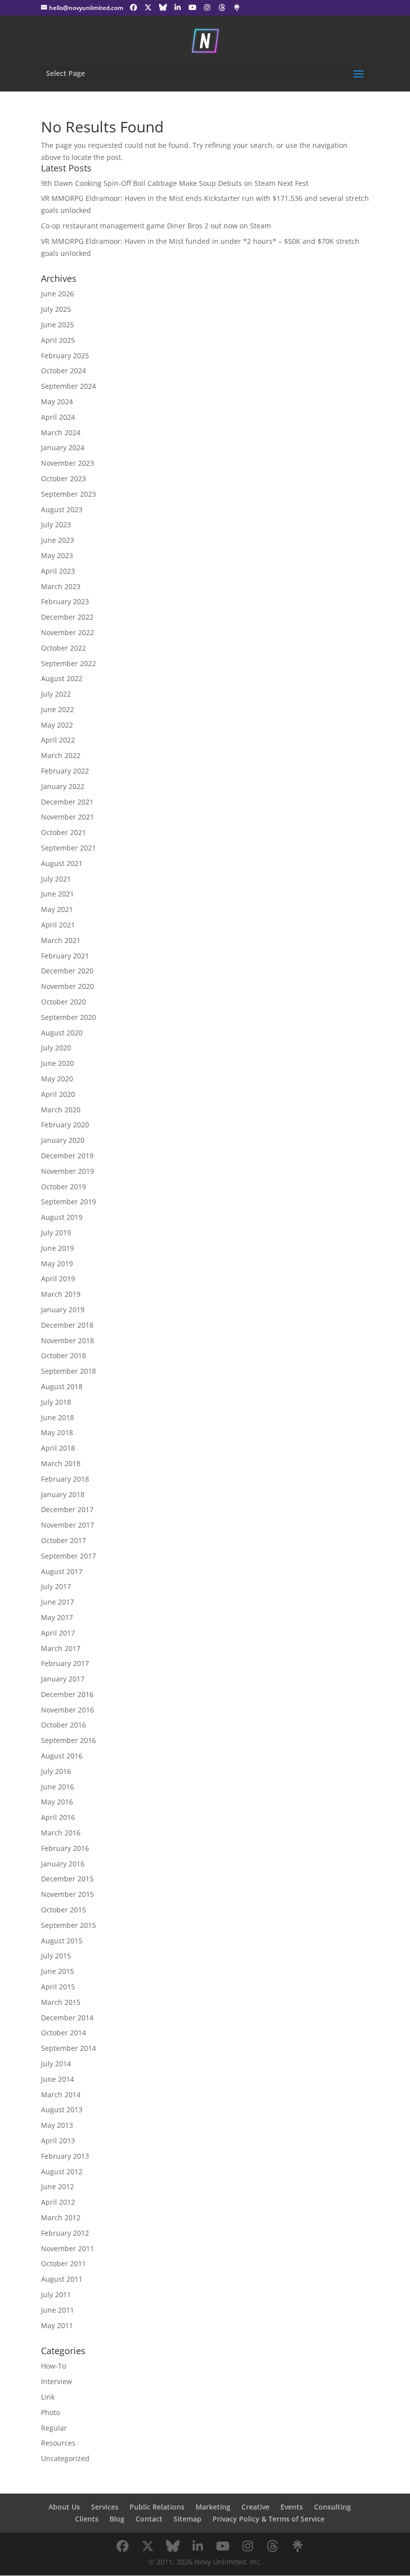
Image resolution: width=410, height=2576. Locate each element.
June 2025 (57, 325)
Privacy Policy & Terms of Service (268, 2519)
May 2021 (57, 909)
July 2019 (56, 1233)
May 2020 (57, 1079)
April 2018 (58, 1448)
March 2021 (61, 940)
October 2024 (63, 371)
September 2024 (68, 386)
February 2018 (65, 1479)
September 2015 (68, 1925)
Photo (50, 2412)
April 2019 (58, 1279)
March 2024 (61, 432)
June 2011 (57, 2310)
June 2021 (57, 894)
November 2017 (67, 1525)
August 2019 (62, 1217)
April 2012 (58, 2202)
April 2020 (58, 1094)
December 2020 (67, 971)
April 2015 (58, 1987)
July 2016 (56, 1771)
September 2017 (68, 1556)
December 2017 (67, 1509)
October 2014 (63, 2033)
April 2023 (58, 571)
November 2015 (67, 1894)
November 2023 (67, 463)
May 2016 (57, 1802)
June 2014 (57, 2079)
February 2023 (65, 601)
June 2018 (57, 1417)
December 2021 (67, 802)
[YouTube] (192, 7)
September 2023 (68, 494)
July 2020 (56, 1048)
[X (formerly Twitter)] (148, 7)
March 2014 (61, 2095)
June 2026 (57, 294)
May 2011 (57, 2325)
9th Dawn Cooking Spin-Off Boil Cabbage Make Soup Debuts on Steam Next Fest (175, 183)
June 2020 (57, 1063)
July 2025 (56, 309)
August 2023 (62, 509)
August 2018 (62, 1386)
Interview (56, 2381)
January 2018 (63, 1494)
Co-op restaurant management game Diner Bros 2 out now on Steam (156, 226)
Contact (149, 2519)
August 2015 (62, 1941)
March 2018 (61, 1463)
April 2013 (58, 2141)
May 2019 (57, 1264)
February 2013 (65, 2156)
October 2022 (63, 648)
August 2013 (62, 2110)
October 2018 (63, 1355)
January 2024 (63, 447)
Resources (58, 2443)
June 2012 (57, 2186)
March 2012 (61, 2217)
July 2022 (56, 694)
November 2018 (67, 1340)
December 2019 (67, 1156)
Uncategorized (65, 2458)
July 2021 (56, 879)
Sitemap (187, 2519)
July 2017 (56, 1586)
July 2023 (56, 524)
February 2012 (65, 2233)
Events (292, 2507)
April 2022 (58, 740)
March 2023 (61, 586)
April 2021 (58, 925)
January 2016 (63, 1864)
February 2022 (65, 771)
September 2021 (68, 848)
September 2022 (68, 663)
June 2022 (57, 709)
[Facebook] (133, 7)
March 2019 (61, 1294)
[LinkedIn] (178, 7)
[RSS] (237, 7)
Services (105, 2507)
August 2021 (62, 863)
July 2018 (56, 1402)
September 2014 (68, 2048)
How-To (53, 2366)
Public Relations (157, 2507)
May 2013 (57, 2125)
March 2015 (61, 2002)
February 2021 (65, 956)
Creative (255, 2507)
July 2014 (56, 2064)
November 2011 (67, 2248)
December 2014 (67, 2018)
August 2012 (62, 2171)
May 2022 (57, 725)
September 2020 (68, 1017)
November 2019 (67, 1171)
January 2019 (63, 1309)
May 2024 (57, 402)
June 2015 (57, 1971)
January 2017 (63, 1679)
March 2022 (61, 755)
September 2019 (68, 1202)
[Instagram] (207, 7)
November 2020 (67, 986)
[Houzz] (222, 7)
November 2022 (67, 632)
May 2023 (57, 555)
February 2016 (65, 1848)
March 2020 (61, 1110)
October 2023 (63, 478)
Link (48, 2397)
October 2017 (63, 1540)
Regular (54, 2428)
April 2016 (58, 1817)
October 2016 (63, 1725)
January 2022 (63, 786)
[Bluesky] (163, 7)
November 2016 (67, 1710)
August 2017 (62, 1571)
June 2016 (57, 1787)
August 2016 (62, 1756)
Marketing (213, 2507)
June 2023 (57, 540)
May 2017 (57, 1617)
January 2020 (63, 1140)
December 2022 (67, 617)
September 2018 (68, 1371)
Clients (87, 2519)
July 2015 (56, 1956)
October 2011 (63, 2263)
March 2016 (61, 1833)
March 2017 (61, 1648)
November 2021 (67, 817)
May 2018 (57, 1432)
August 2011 (62, 2279)
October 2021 (63, 832)
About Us (64, 2507)
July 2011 (56, 2294)
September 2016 (68, 1740)
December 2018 (67, 1325)
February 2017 (65, 1663)
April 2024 (58, 417)
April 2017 (58, 1633)
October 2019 (63, 1187)
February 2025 (65, 356)
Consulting (332, 2507)
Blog (117, 2519)
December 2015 (67, 1879)
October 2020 (63, 1002)
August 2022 (62, 678)
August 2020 (62, 1033)
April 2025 (58, 340)
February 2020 (65, 1125)
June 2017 (57, 1602)
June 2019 (57, 1248)
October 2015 (63, 1910)
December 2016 (67, 1694)
